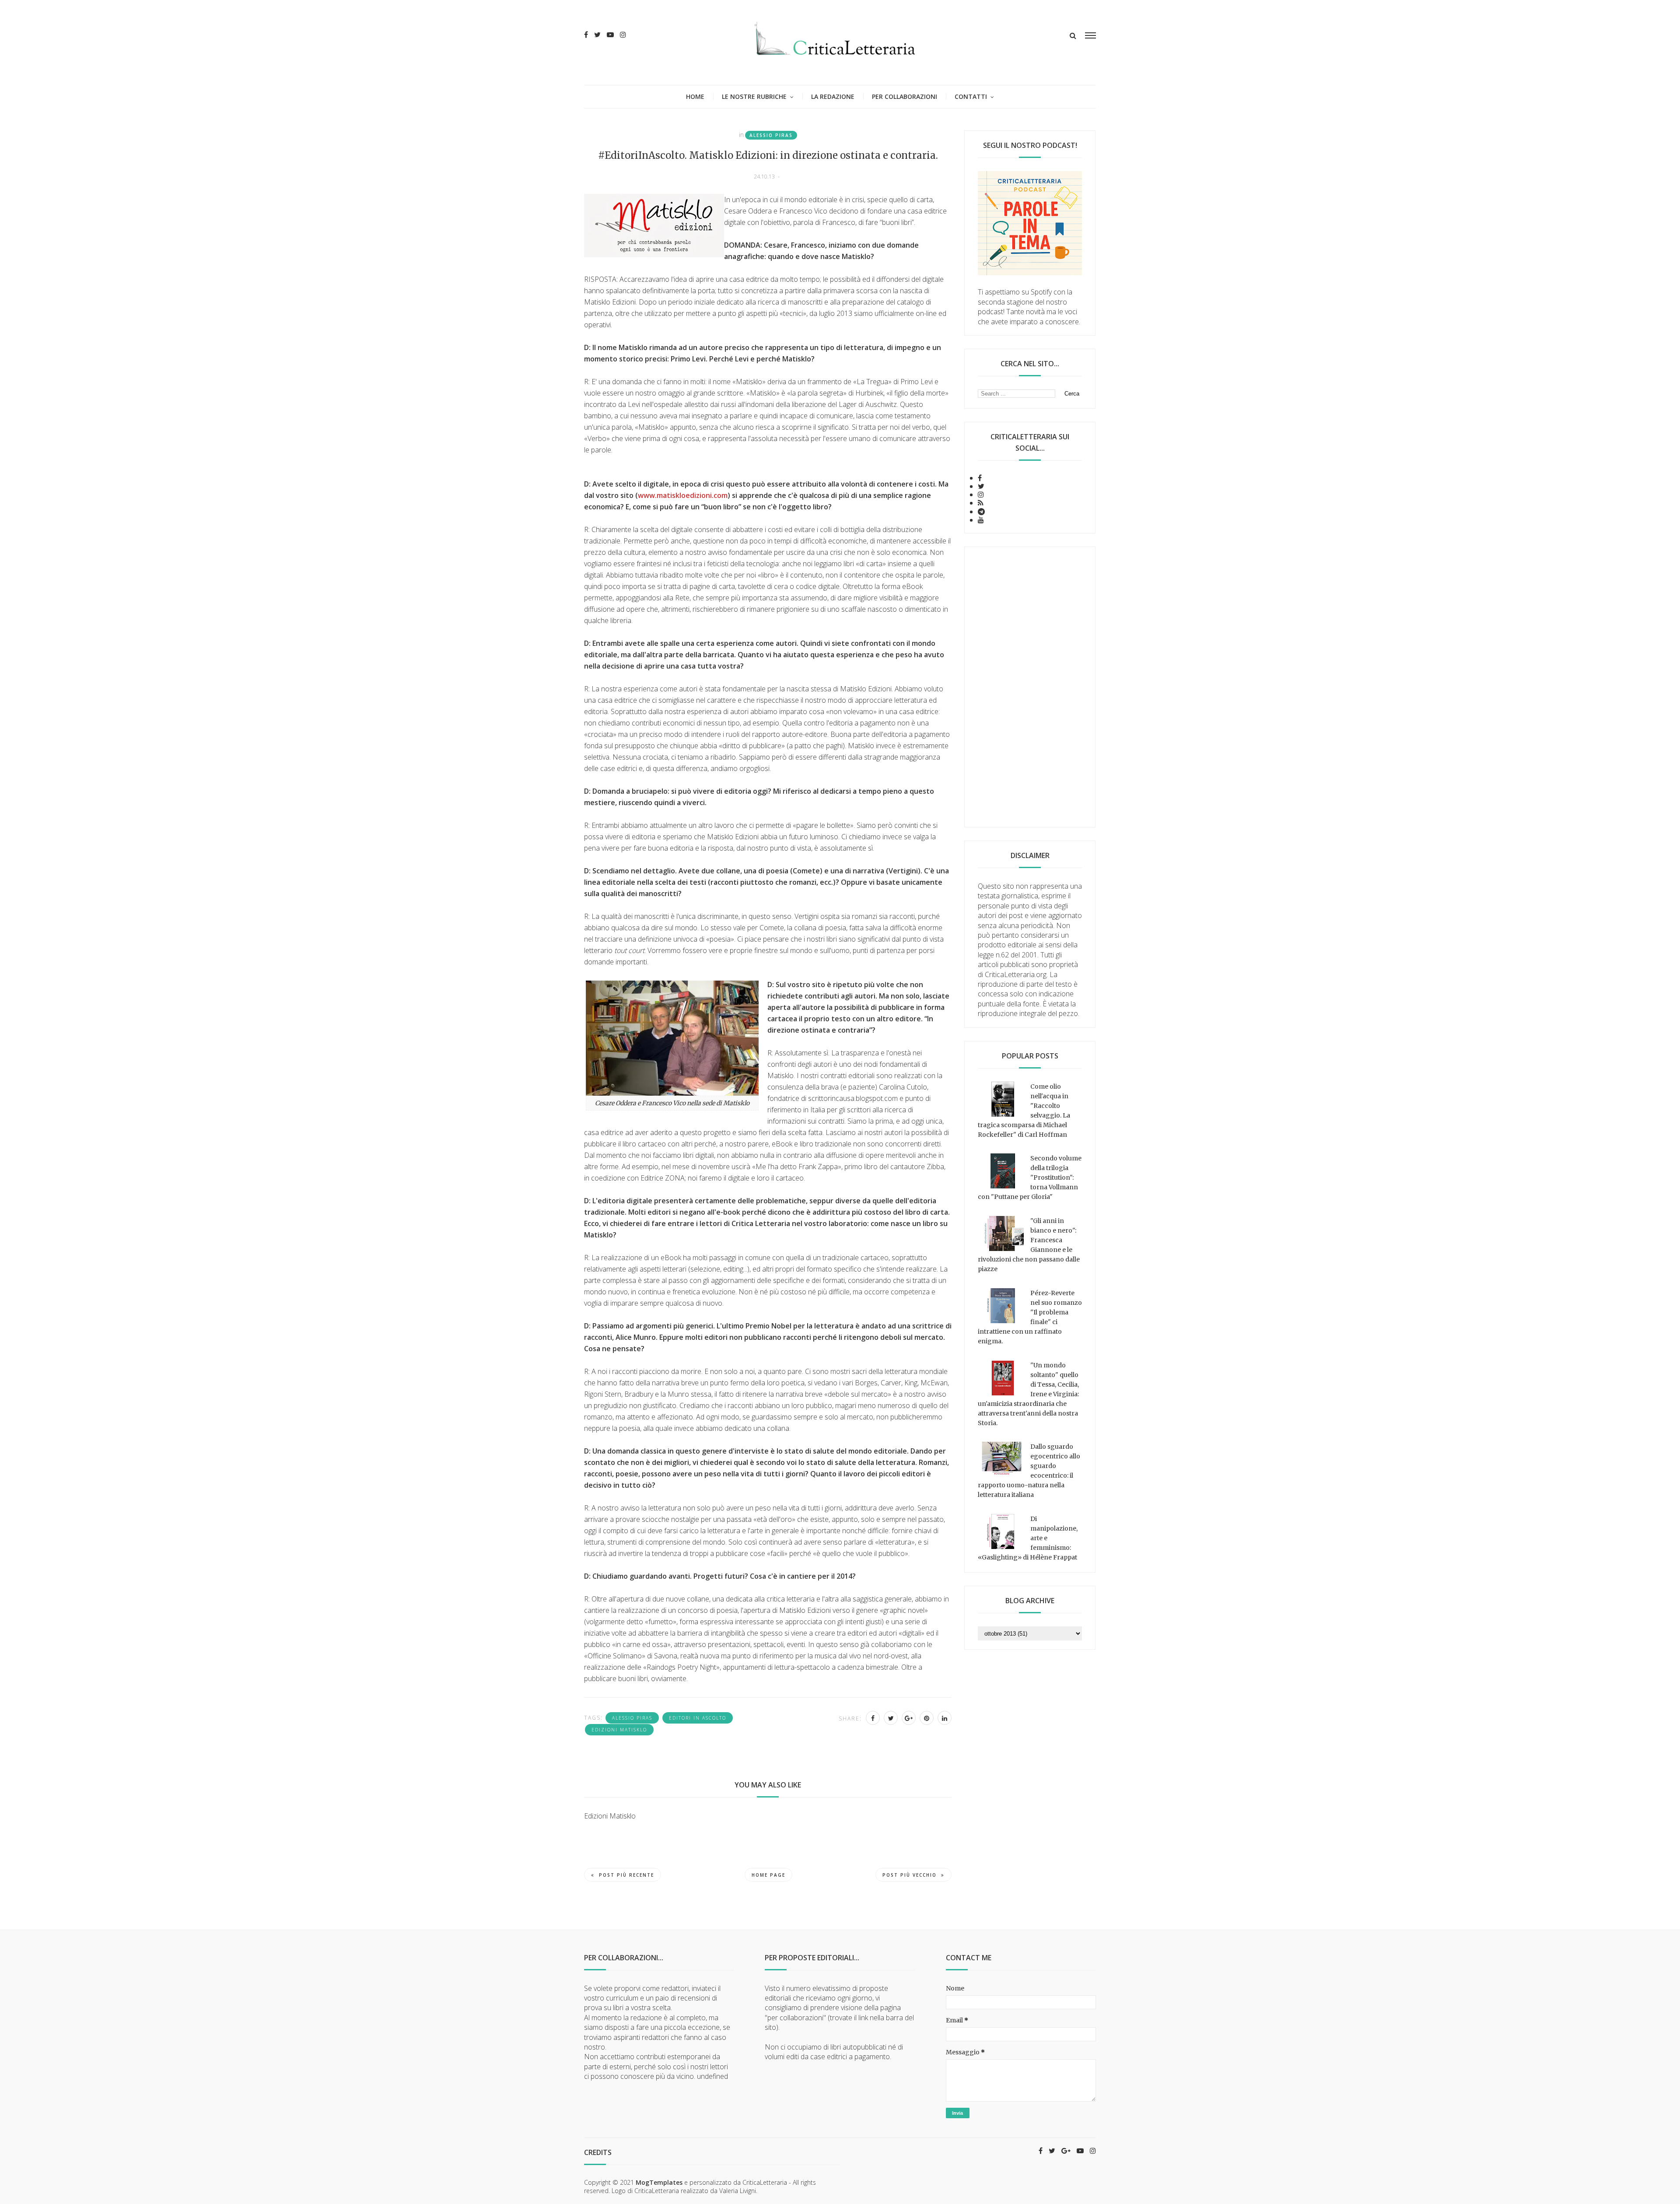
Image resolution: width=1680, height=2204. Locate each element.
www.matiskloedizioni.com (683, 495)
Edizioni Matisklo (619, 1730)
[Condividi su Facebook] (873, 1718)
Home (695, 96)
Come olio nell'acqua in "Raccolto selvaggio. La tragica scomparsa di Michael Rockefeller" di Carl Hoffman (1024, 1111)
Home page (768, 1875)
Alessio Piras (771, 135)
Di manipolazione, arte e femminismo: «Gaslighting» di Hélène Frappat (1028, 1538)
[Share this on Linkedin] (945, 1718)
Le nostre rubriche (754, 96)
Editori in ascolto (698, 1718)
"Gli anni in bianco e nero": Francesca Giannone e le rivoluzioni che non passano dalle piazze (1029, 1245)
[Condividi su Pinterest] (927, 1718)
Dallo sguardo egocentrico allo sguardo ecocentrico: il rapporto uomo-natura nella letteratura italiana (1029, 1471)
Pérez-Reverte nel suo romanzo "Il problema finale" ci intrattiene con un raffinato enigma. (1030, 1317)
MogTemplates (659, 2182)
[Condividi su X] (891, 1718)
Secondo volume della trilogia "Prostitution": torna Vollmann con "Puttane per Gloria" (1030, 1177)
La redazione (833, 96)
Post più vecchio (910, 1875)
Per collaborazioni (905, 96)
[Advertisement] (1030, 687)
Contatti (971, 96)
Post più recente (626, 1875)
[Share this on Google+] (909, 1718)
